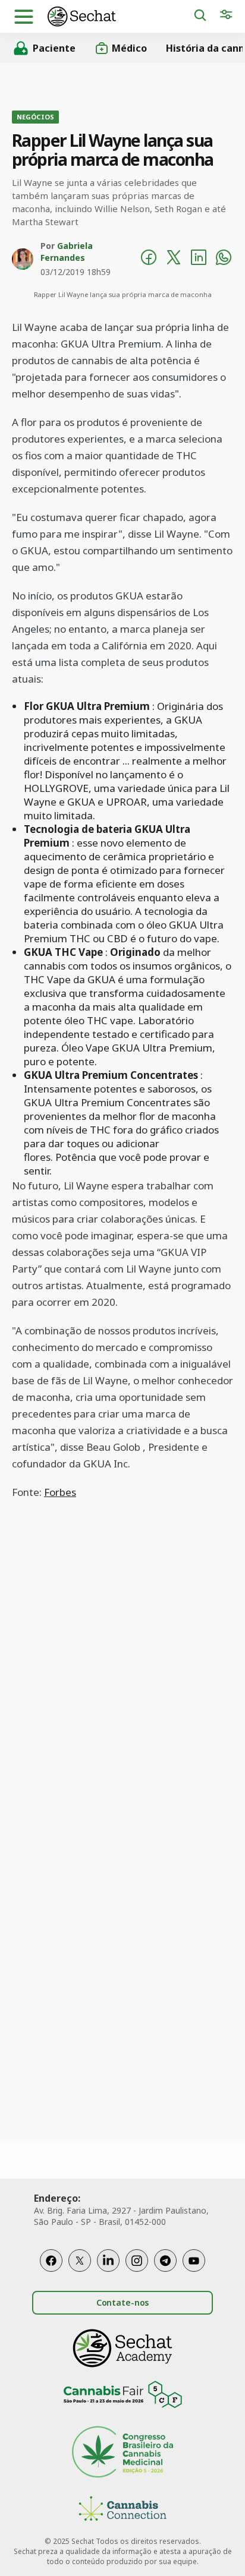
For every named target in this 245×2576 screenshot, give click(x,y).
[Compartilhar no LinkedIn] (199, 259)
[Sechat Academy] (122, 2348)
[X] (80, 2261)
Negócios (35, 117)
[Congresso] (122, 2453)
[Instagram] (137, 2261)
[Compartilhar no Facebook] (149, 259)
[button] (24, 17)
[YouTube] (194, 2261)
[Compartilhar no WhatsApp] (224, 259)
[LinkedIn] (108, 2261)
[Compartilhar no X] (174, 259)
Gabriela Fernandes (67, 252)
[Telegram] (165, 2261)
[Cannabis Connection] (122, 2510)
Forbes (60, 1492)
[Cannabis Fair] (122, 2396)
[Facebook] (51, 2261)
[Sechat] (120, 16)
